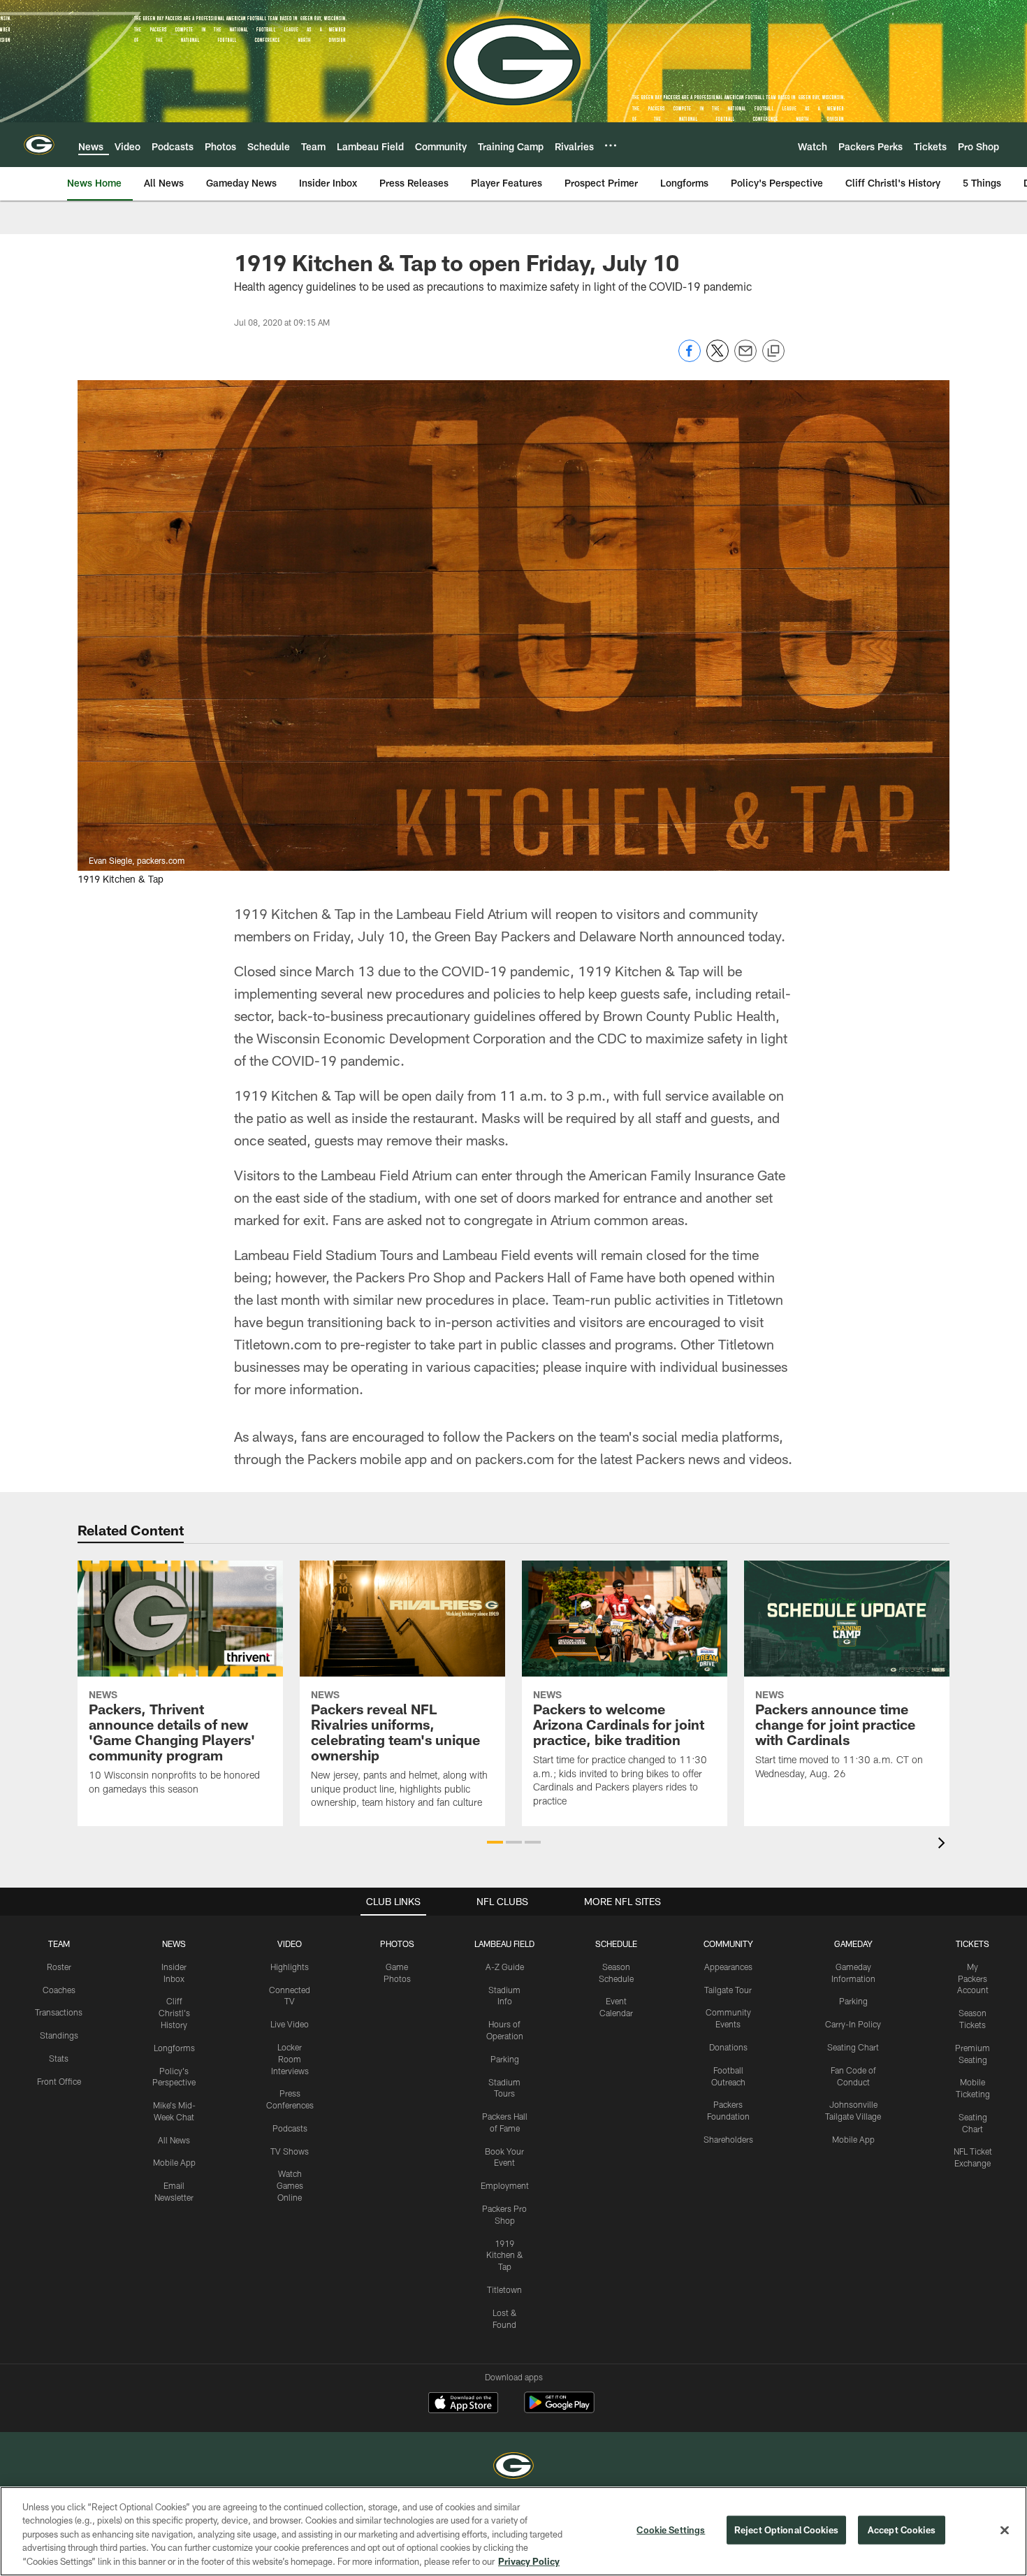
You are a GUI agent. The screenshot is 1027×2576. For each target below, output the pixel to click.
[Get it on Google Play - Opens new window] (559, 2409)
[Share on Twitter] (718, 358)
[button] (495, 1842)
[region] (513, 2531)
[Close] (1005, 2531)
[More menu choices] (611, 145)
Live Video (290, 2024)
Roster (59, 1967)
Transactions (59, 2012)
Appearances (728, 1967)
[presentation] (944, 1845)
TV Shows (290, 2151)
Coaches (59, 1990)
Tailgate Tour (728, 1990)
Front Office (59, 2081)
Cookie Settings (671, 2530)
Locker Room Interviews (290, 2059)
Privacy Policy (529, 2561)
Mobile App (174, 2162)
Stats (59, 2058)
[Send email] (745, 358)
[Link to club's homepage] (39, 145)
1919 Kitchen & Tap (505, 2255)
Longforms (174, 2048)
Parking (505, 2059)
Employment (505, 2185)
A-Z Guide (505, 1967)
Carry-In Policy (853, 2024)
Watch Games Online (290, 2185)
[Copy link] (773, 352)
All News (174, 2140)
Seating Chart (853, 2047)
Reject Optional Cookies (786, 2530)
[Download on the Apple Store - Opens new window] (463, 2404)
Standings (59, 2035)
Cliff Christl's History (174, 2013)
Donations (728, 2047)
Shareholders (728, 2139)
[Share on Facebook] (690, 358)
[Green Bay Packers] (513, 2467)
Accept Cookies (902, 2530)
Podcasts (290, 2128)
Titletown (504, 2289)
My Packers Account (973, 1978)
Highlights (290, 1967)
